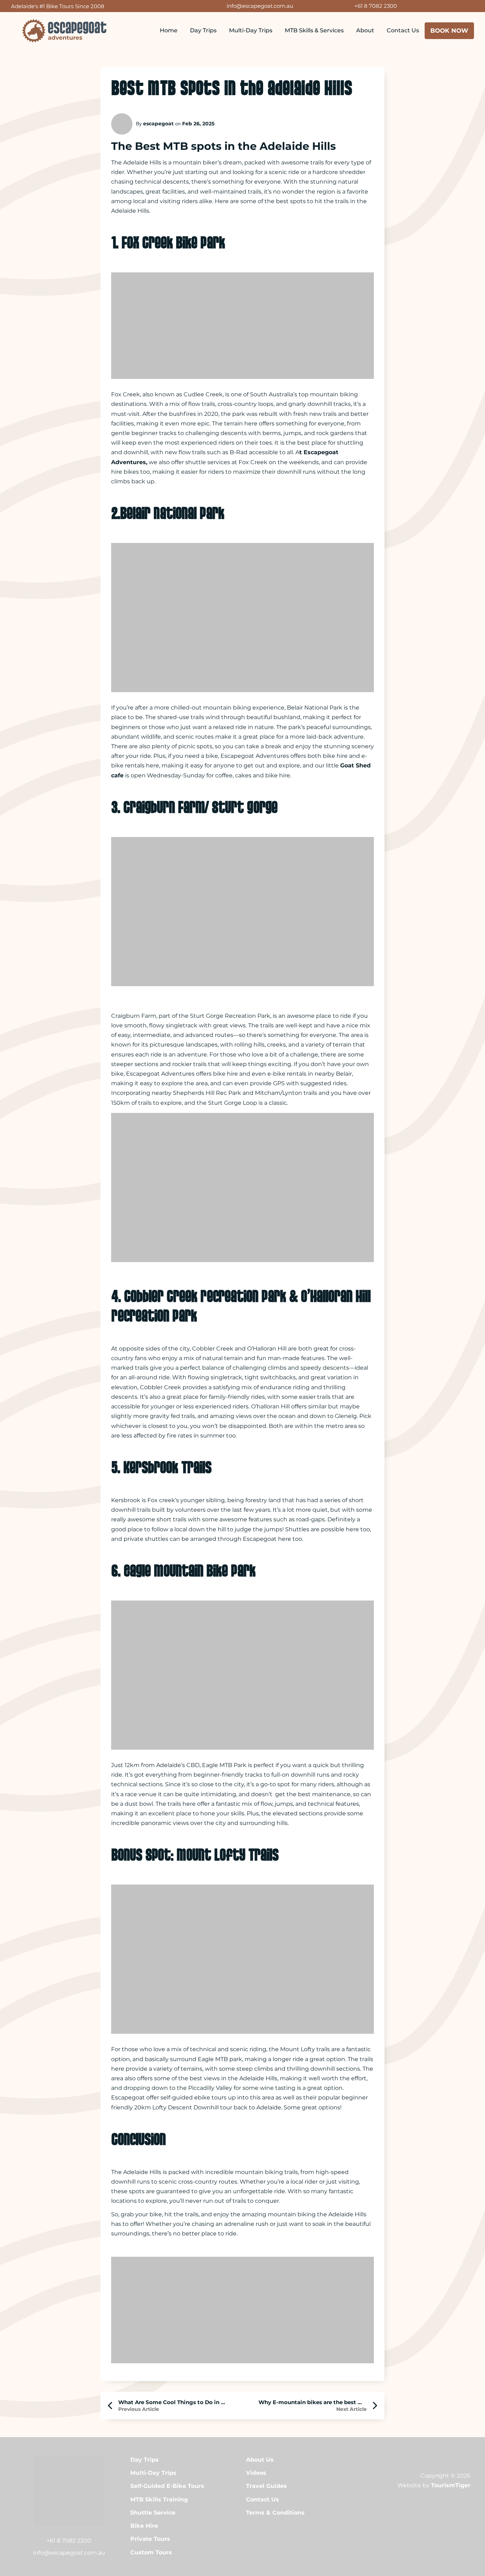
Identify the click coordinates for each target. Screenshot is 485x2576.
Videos (256, 2473)
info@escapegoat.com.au (260, 6)
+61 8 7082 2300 (376, 6)
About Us (260, 2460)
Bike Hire (144, 2526)
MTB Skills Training (159, 2499)
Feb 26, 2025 (198, 124)
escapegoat (158, 124)
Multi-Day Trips (251, 30)
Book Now (449, 31)
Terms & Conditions (275, 2513)
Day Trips (203, 30)
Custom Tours (151, 2552)
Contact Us (403, 30)
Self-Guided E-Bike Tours (167, 2486)
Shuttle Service (153, 2513)
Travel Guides (266, 2486)
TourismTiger (451, 2485)
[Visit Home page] (64, 31)
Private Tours (150, 2539)
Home (169, 30)
